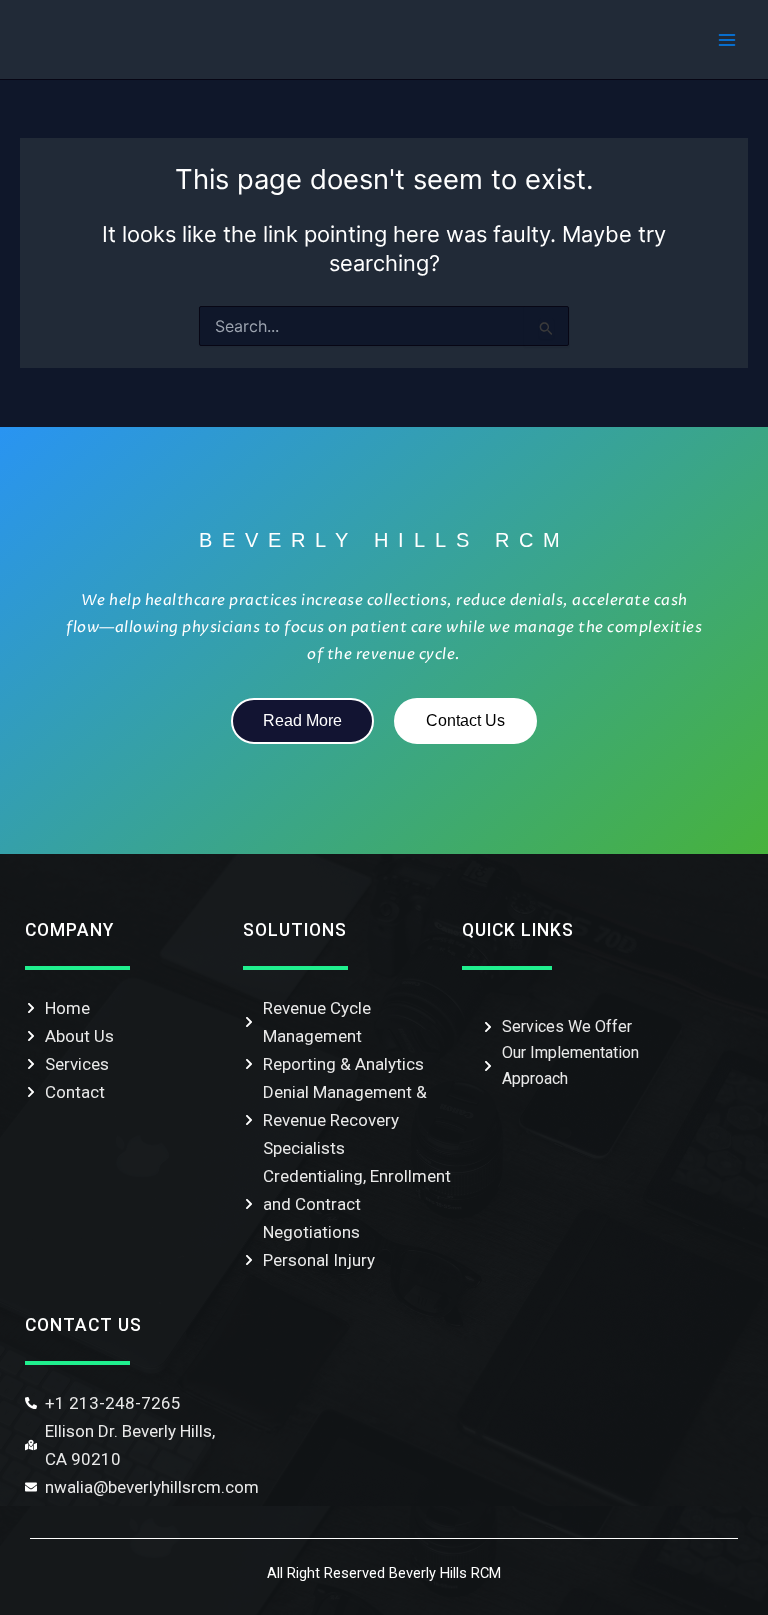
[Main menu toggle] (727, 40)
